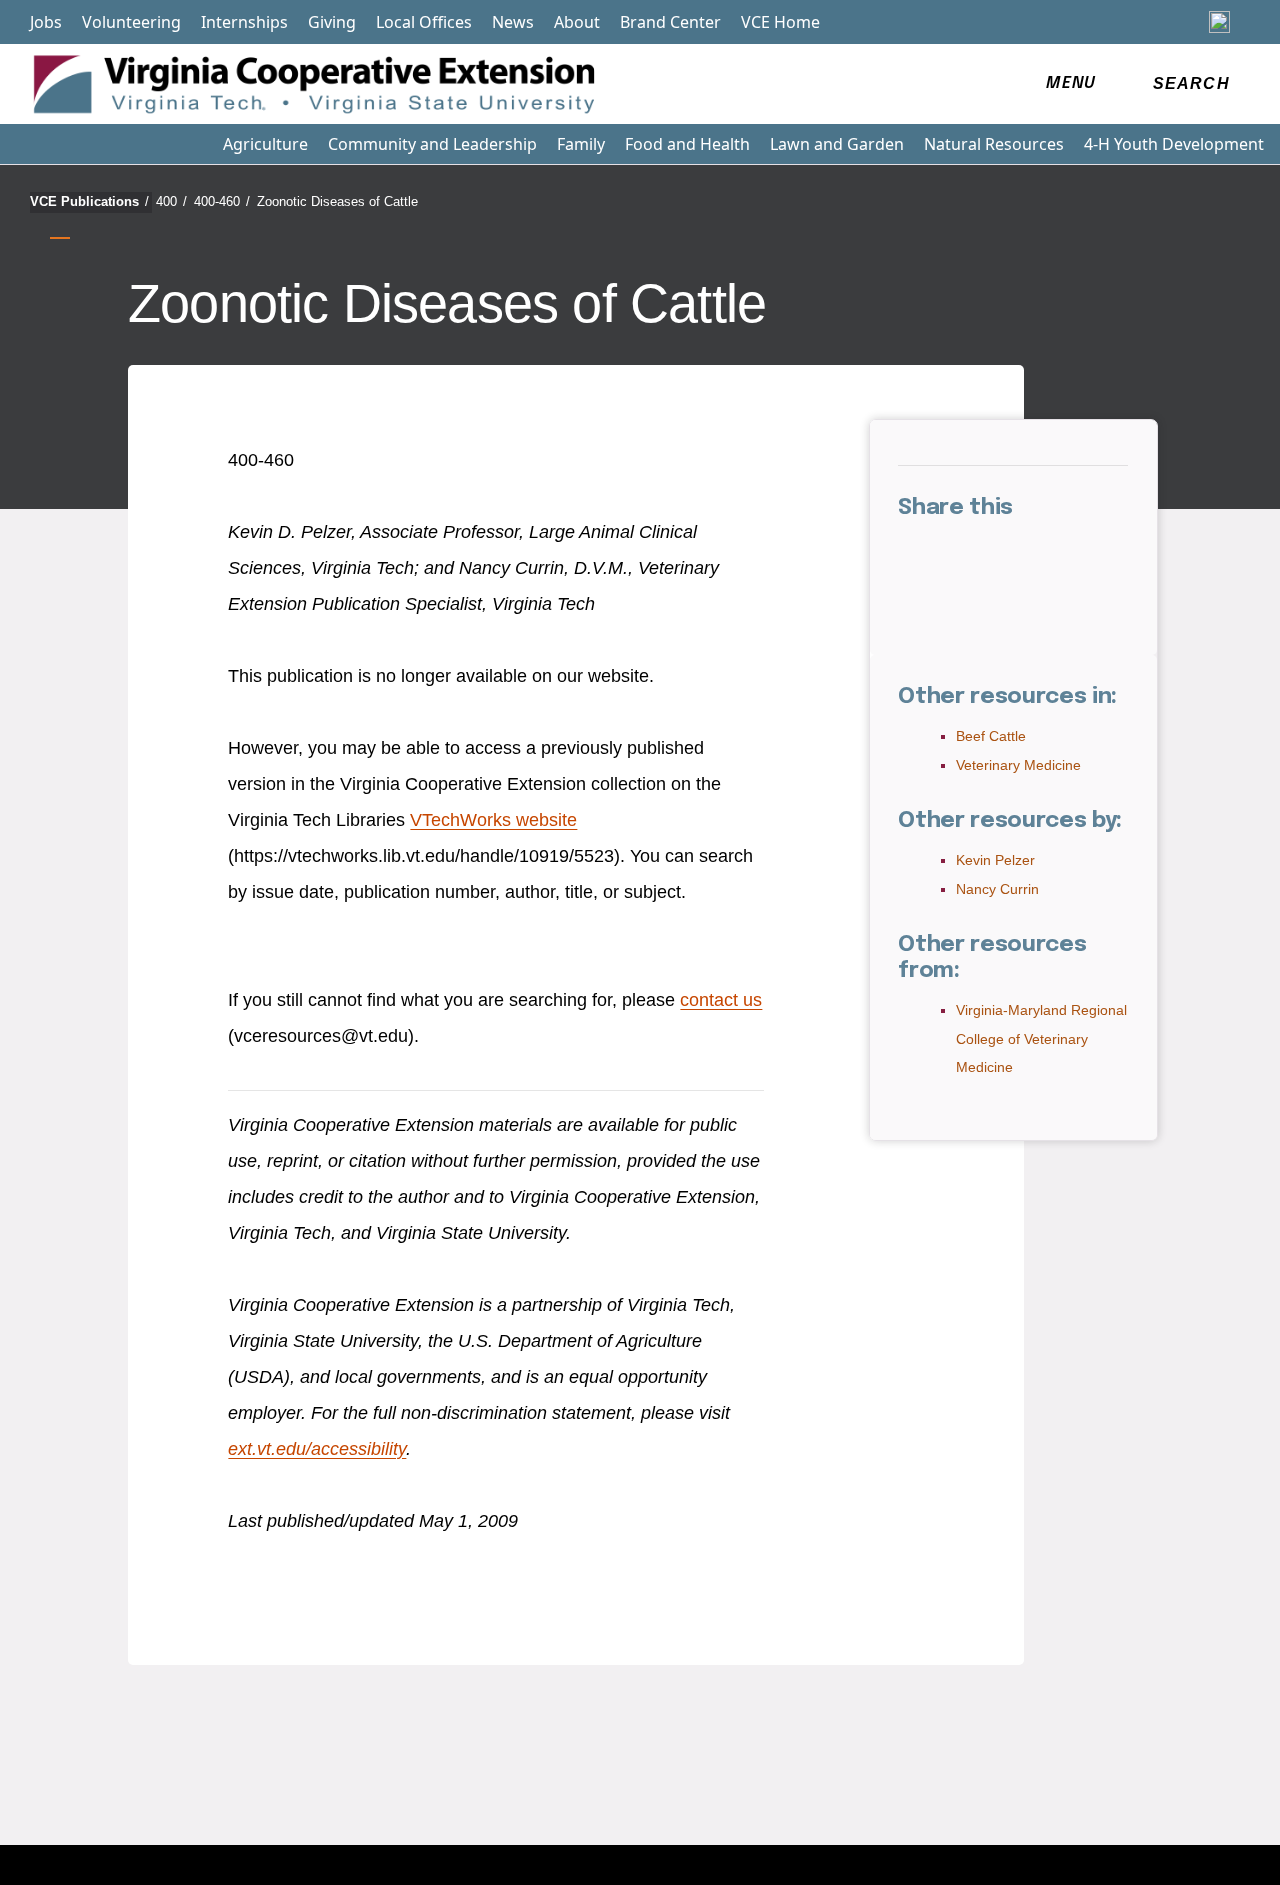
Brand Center (670, 22)
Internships (244, 22)
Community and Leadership (432, 144)
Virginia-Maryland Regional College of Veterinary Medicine (1041, 1039)
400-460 (222, 201)
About (577, 22)
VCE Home (780, 22)
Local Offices (424, 22)
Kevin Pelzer (995, 860)
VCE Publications (89, 201)
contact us (721, 1000)
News (513, 22)
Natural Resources (994, 144)
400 (171, 201)
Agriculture (265, 144)
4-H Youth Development (1174, 144)
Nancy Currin (997, 889)
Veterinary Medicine (1018, 765)
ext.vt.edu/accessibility (317, 1449)
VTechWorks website (493, 820)
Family (581, 144)
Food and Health (687, 144)
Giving (332, 22)
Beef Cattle (991, 736)
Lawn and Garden (837, 144)
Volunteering (131, 22)
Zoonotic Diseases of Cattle (337, 201)
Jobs (46, 22)
